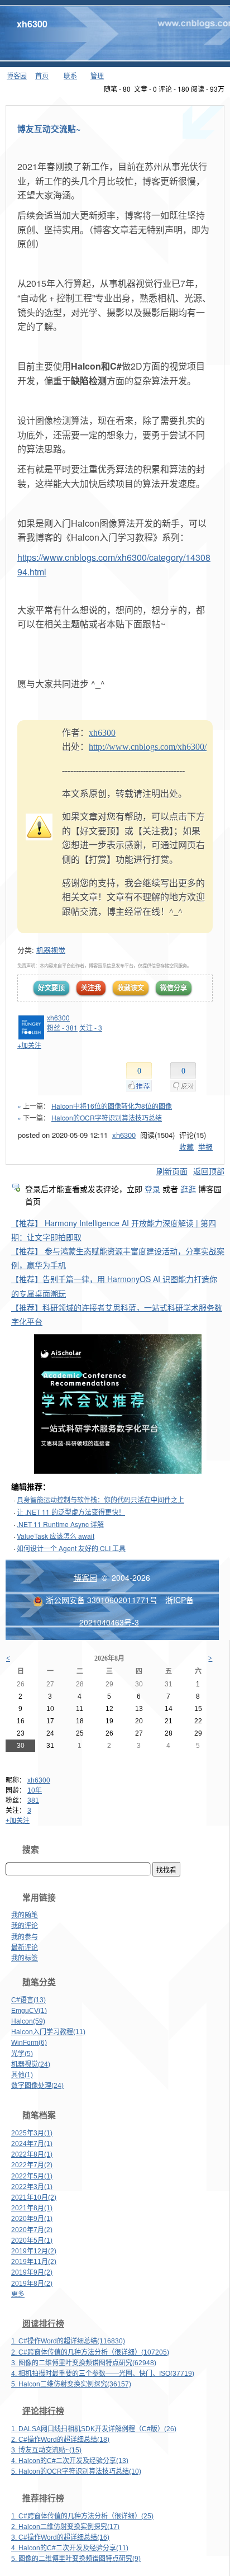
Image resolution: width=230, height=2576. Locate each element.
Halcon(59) (28, 2021)
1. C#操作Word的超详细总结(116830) (68, 2341)
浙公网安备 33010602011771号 (102, 1600)
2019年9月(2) (32, 2272)
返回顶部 (209, 1171)
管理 (97, 75)
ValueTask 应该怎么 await (56, 1536)
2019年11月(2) (34, 2262)
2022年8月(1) (32, 2154)
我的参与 (25, 1937)
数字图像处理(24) (37, 2086)
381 (33, 1800)
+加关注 (18, 1821)
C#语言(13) (28, 2000)
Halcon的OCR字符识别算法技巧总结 (107, 1117)
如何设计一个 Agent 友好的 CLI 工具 (71, 1548)
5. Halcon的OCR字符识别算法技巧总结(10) (76, 2471)
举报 (205, 1147)
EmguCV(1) (29, 2011)
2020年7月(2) (32, 2230)
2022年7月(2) (32, 2165)
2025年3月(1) (32, 2133)
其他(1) (22, 2075)
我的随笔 (25, 1915)
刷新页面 (172, 1171)
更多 (18, 2294)
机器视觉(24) (31, 2064)
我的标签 (25, 1958)
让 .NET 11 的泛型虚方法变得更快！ (71, 1512)
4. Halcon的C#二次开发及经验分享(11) (70, 2548)
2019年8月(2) (32, 2284)
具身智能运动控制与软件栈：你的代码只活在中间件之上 (100, 1499)
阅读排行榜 (43, 2324)
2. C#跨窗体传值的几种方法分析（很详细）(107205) (90, 2352)
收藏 (186, 1147)
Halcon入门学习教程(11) (48, 2032)
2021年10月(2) (34, 2197)
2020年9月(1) (32, 2219)
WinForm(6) (29, 2043)
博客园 (17, 75)
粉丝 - (62, 1027)
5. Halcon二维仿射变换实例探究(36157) (71, 2384)
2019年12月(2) (34, 2251)
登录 (152, 1189)
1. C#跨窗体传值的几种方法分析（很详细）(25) (82, 2516)
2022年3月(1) (32, 2187)
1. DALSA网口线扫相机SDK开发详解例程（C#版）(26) (94, 2429)
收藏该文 (131, 987)
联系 (70, 75)
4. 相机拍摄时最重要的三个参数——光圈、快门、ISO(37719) (103, 2374)
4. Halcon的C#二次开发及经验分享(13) (70, 2461)
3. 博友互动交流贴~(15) (46, 2450)
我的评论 (25, 1926)
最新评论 (25, 1948)
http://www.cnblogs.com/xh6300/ (148, 747)
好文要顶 (51, 987)
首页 (42, 75)
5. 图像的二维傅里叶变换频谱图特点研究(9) (76, 2559)
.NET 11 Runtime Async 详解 (60, 1524)
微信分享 (174, 987)
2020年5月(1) (32, 2241)
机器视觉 (51, 950)
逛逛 (188, 1189)
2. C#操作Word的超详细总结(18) (60, 2440)
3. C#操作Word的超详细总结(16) (60, 2537)
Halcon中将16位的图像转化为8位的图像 (112, 1106)
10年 (35, 1790)
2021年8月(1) (32, 2208)
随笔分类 (39, 1982)
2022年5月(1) (32, 2176)
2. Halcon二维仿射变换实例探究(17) (65, 2527)
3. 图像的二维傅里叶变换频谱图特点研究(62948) (84, 2363)
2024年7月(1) (32, 2144)
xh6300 (32, 24)
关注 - (91, 1027)
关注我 (91, 987)
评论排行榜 (43, 2411)
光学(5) (22, 2054)
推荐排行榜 (43, 2498)
